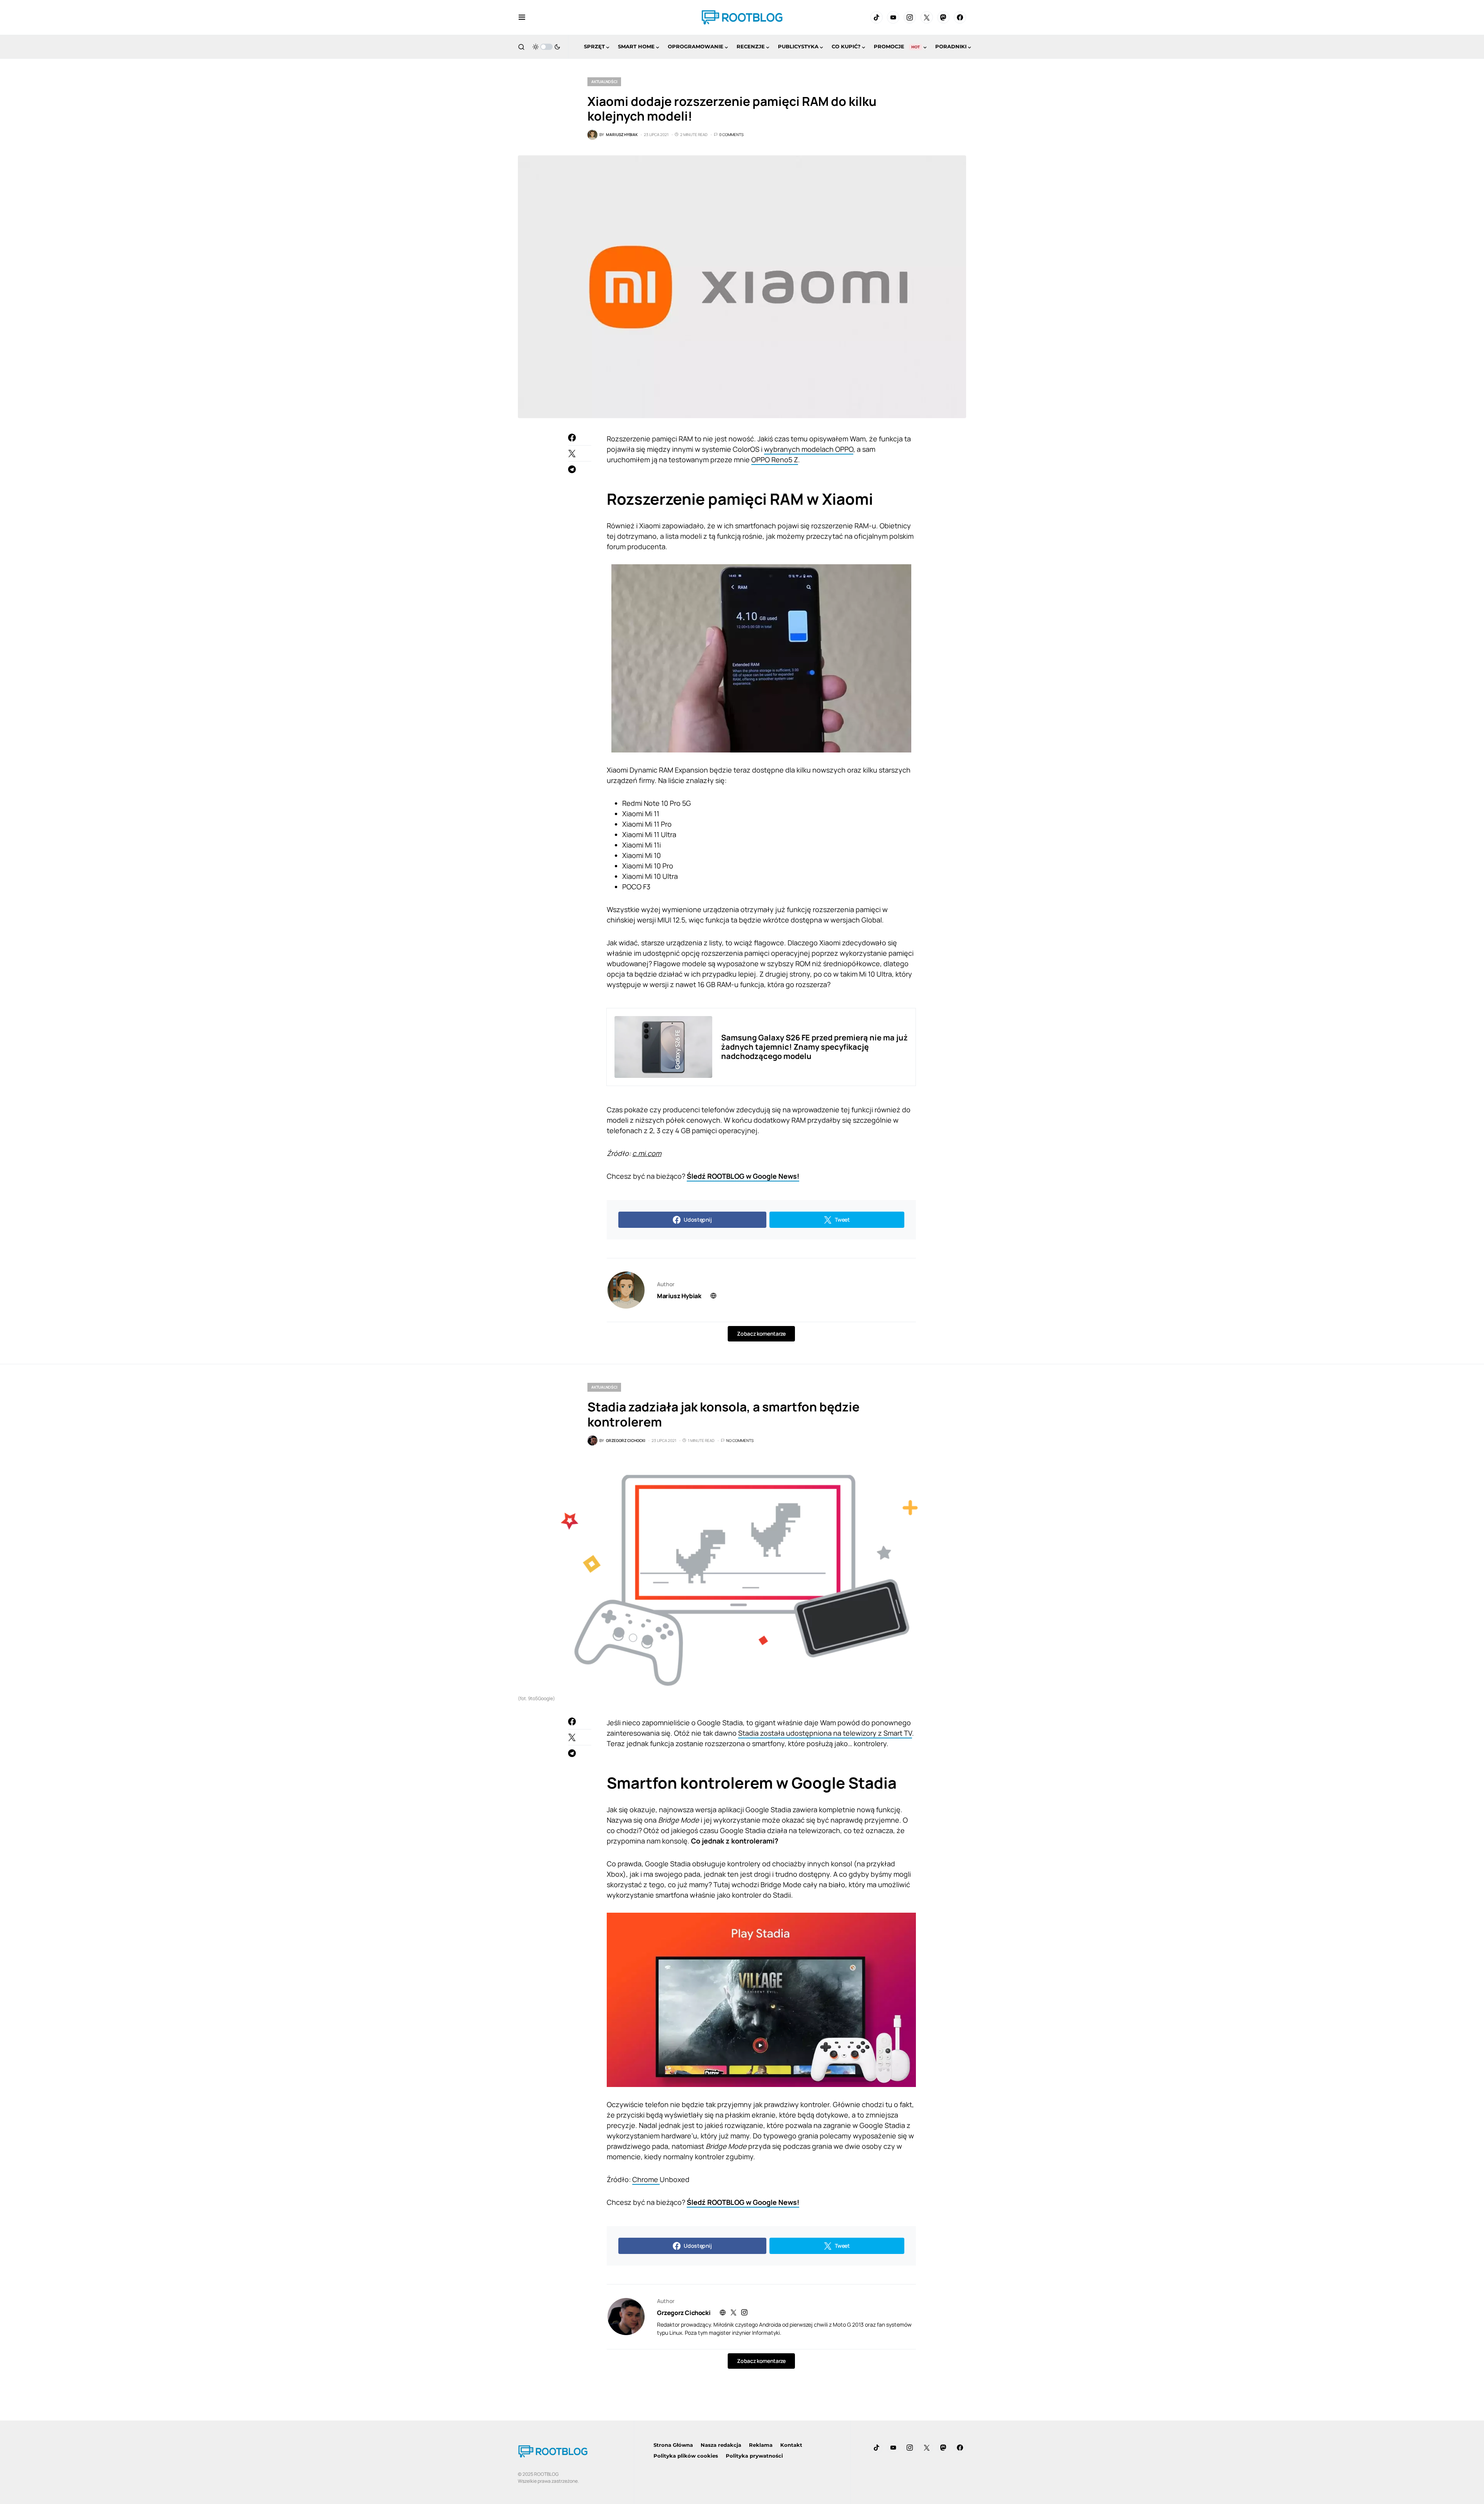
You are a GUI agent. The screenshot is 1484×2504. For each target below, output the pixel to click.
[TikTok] (876, 17)
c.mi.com (647, 1153)
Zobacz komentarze (761, 1334)
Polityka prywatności (754, 2456)
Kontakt (791, 2445)
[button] (522, 17)
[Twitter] (927, 17)
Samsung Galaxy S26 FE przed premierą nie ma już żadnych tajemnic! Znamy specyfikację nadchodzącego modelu (814, 1047)
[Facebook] (960, 17)
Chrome (646, 2179)
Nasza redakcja (721, 2445)
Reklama (761, 2445)
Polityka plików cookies (686, 2456)
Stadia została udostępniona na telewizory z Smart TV (825, 1733)
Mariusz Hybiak (679, 1296)
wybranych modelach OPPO (809, 449)
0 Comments (731, 134)
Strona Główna (673, 2445)
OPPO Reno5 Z (775, 460)
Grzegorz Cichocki (684, 2313)
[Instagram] (910, 17)
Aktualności (604, 82)
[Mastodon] (943, 17)
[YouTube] (893, 17)
